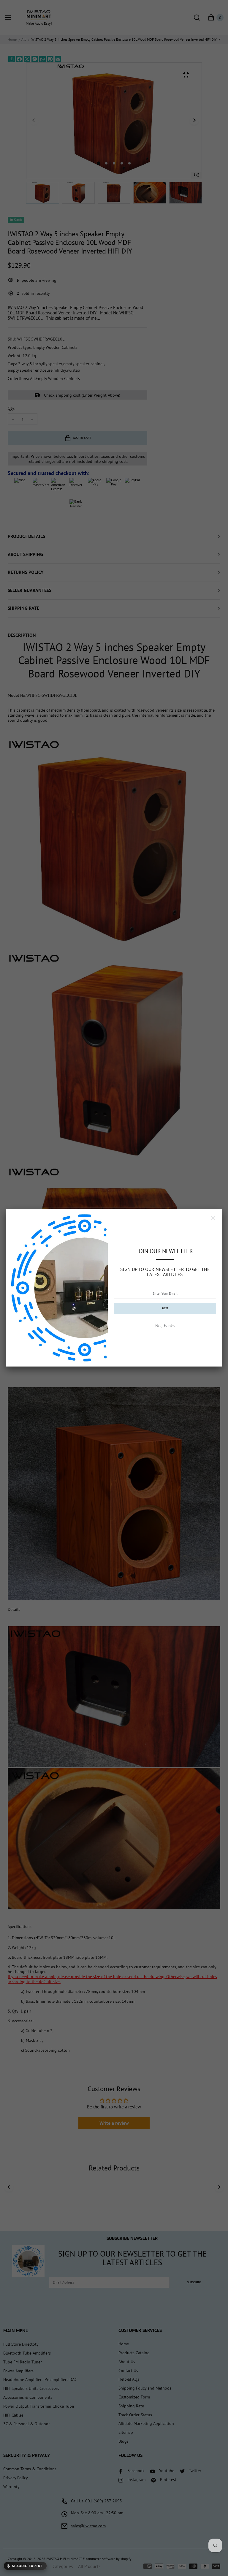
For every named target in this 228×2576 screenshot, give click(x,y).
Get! (165, 1308)
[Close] (213, 1218)
